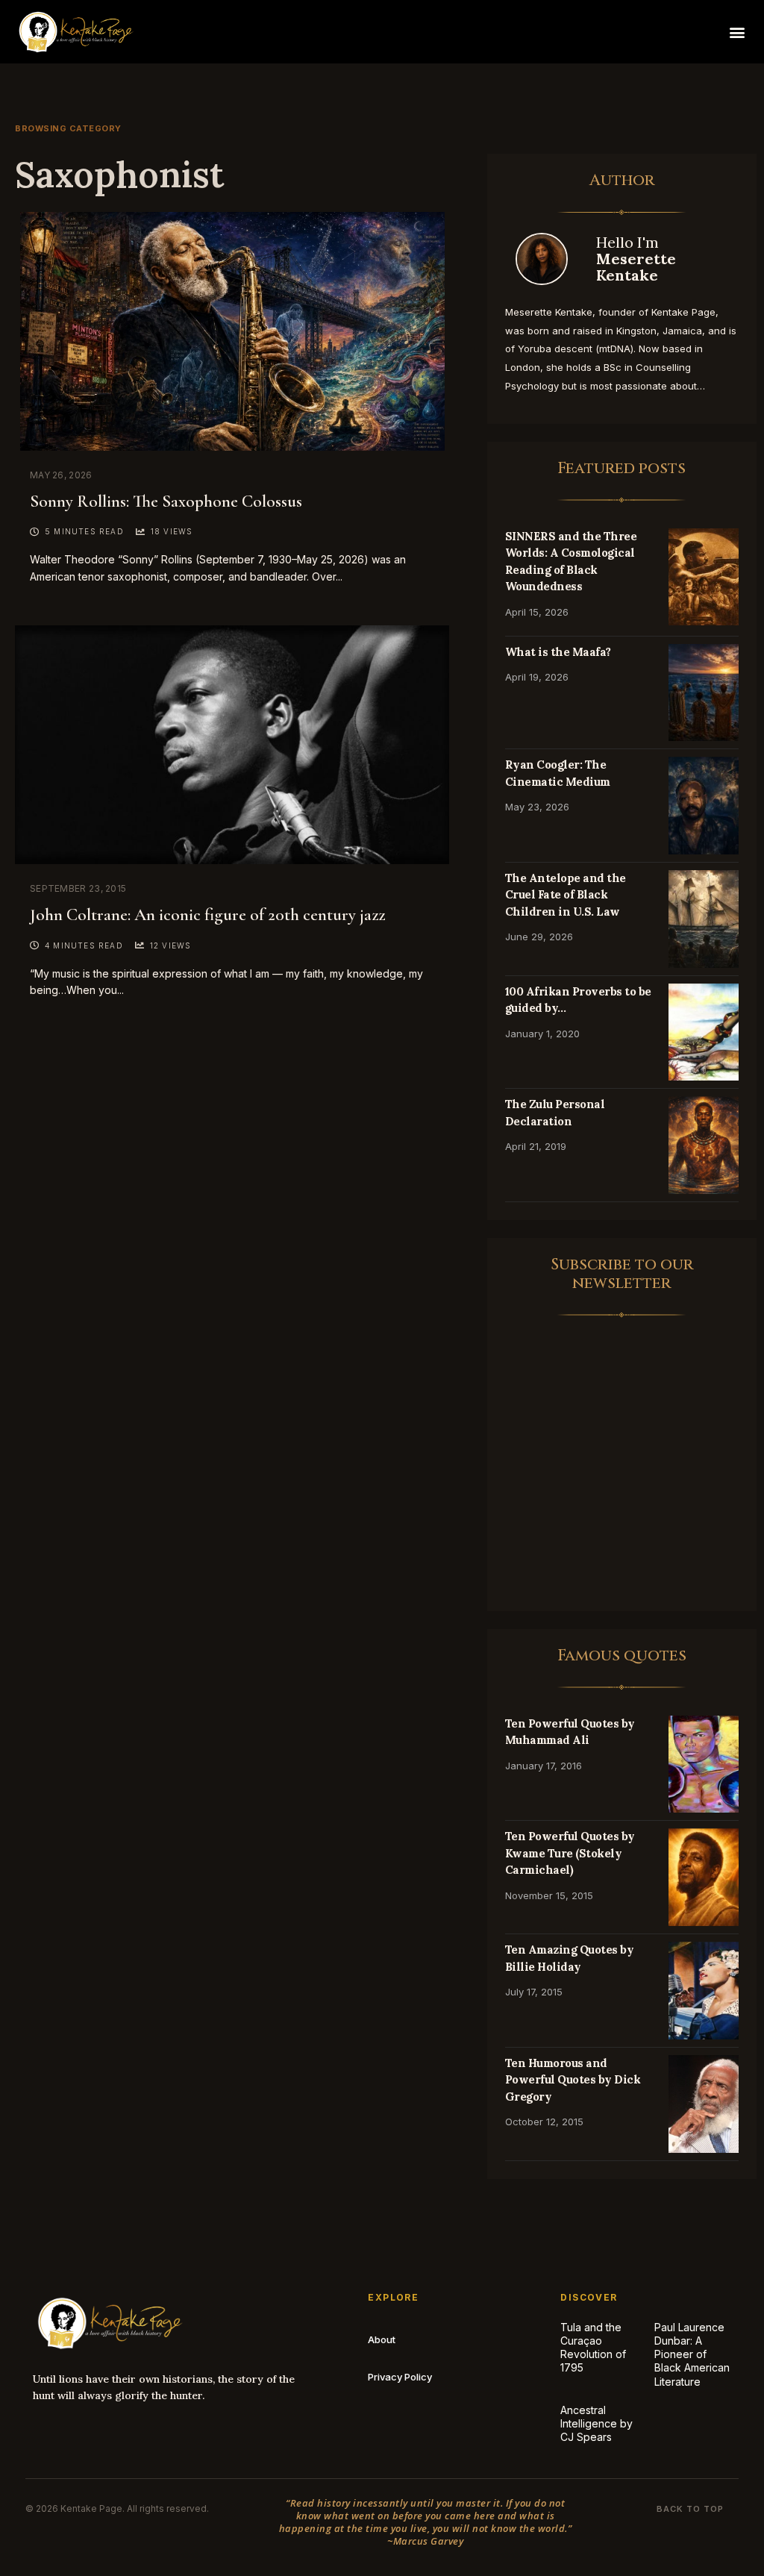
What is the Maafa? (558, 652)
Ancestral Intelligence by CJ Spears (597, 2423)
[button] (737, 32)
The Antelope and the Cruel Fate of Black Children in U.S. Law (566, 895)
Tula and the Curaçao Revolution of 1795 (593, 2348)
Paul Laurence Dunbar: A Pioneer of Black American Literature (692, 2354)
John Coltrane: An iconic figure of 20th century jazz (207, 915)
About (382, 2339)
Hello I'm (636, 259)
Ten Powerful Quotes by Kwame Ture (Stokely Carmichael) (570, 1853)
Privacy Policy (400, 2377)
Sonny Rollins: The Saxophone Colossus (166, 501)
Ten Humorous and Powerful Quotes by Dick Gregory (573, 2080)
